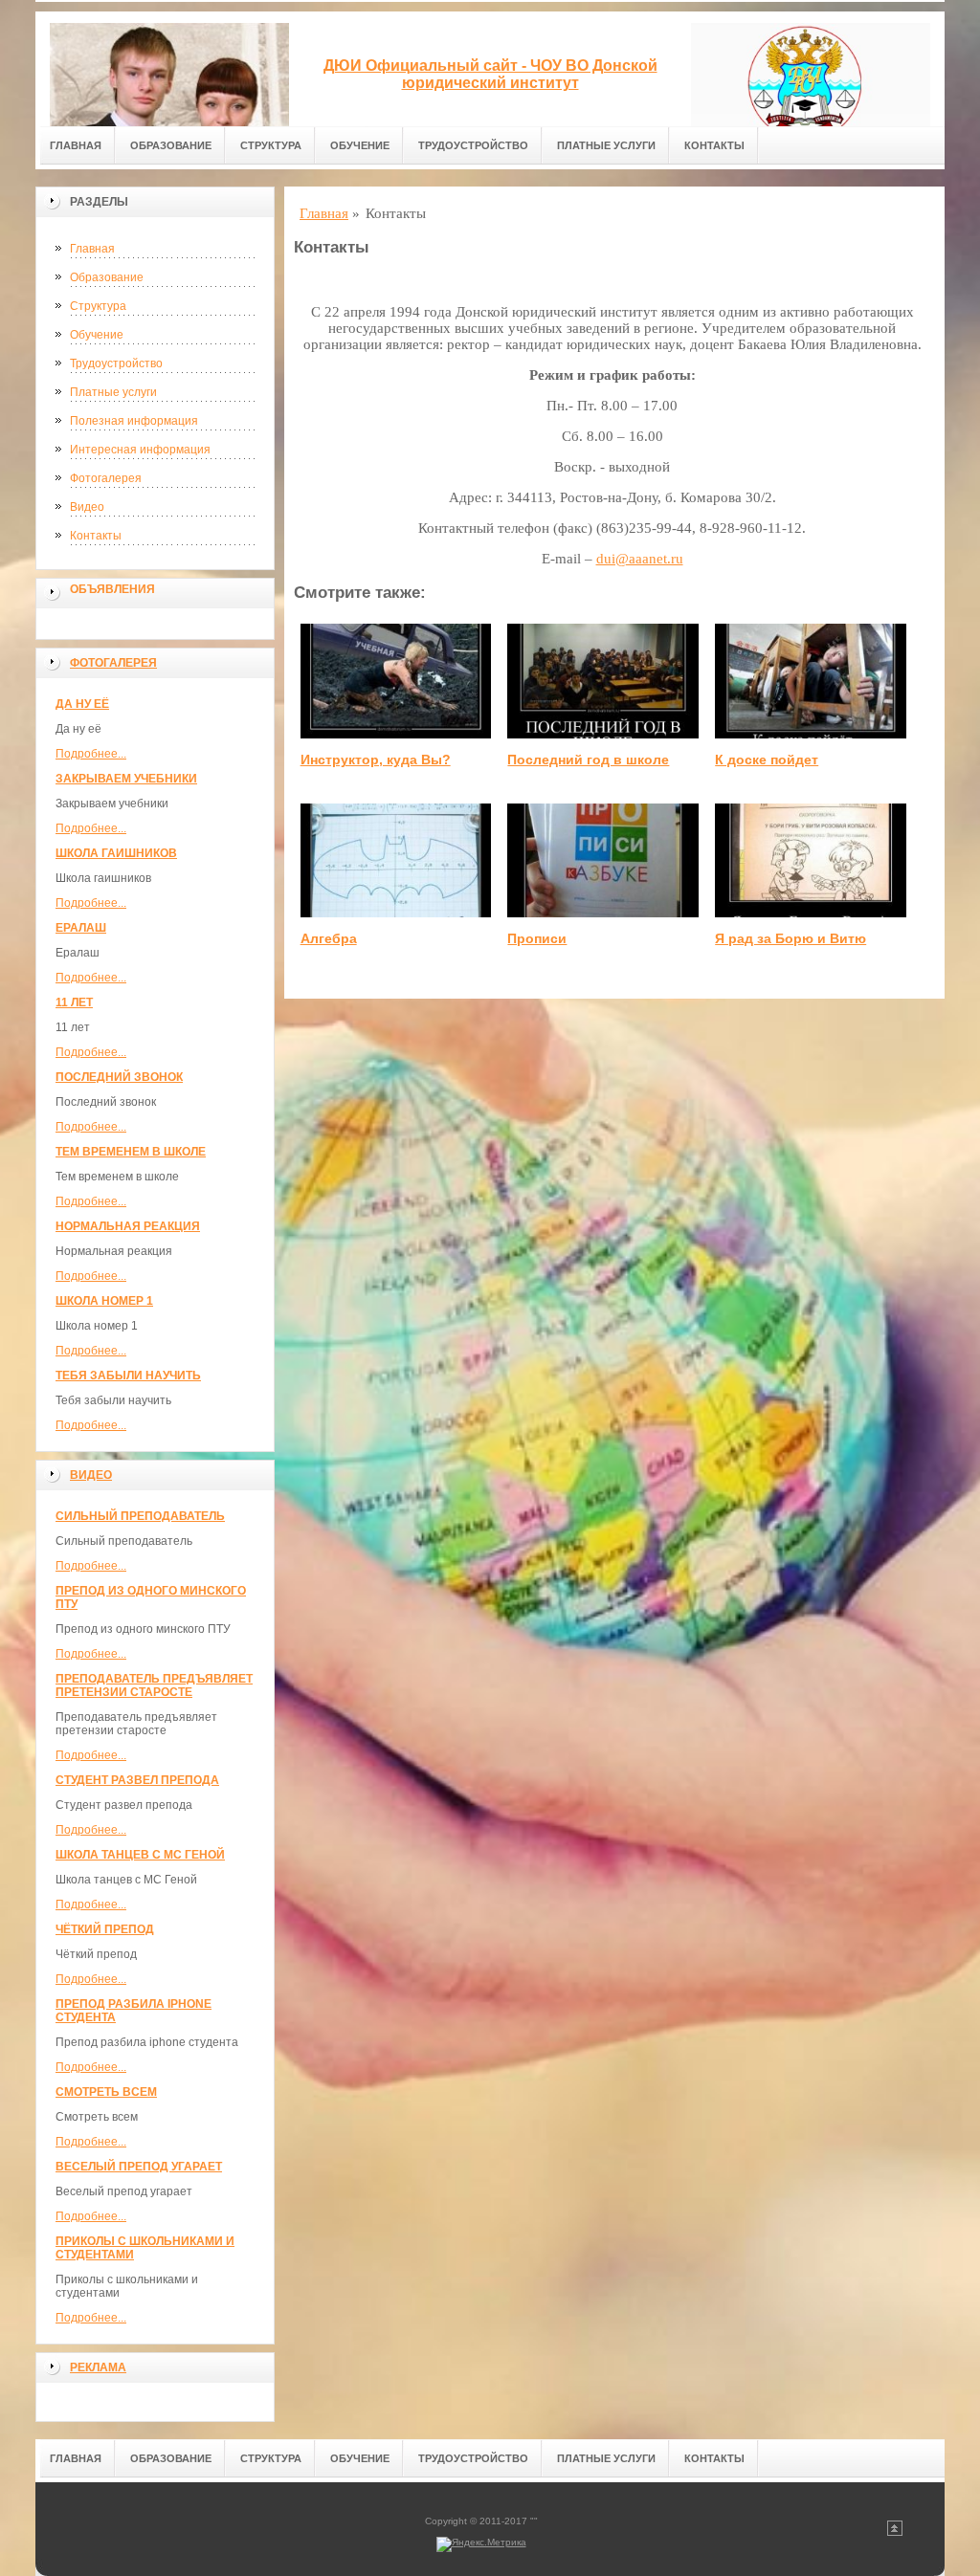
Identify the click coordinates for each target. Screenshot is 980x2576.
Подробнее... (91, 754)
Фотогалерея (106, 478)
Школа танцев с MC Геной (140, 1855)
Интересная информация (140, 450)
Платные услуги (606, 145)
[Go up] (895, 2532)
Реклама (98, 2367)
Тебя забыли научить (128, 1376)
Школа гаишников (116, 853)
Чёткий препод (105, 1929)
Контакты (714, 145)
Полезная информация (134, 421)
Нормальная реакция (128, 1226)
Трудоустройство (473, 145)
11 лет (74, 1002)
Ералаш (81, 928)
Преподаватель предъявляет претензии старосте (154, 1685)
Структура (271, 145)
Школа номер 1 (104, 1301)
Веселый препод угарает (139, 2167)
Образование (171, 145)
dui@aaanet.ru (640, 559)
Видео (87, 507)
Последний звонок (119, 1077)
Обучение (360, 145)
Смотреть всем (106, 2092)
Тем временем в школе (131, 1152)
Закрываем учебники (126, 779)
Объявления (112, 589)
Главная (76, 145)
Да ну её (82, 704)
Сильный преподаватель (140, 1516)
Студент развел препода (137, 1780)
